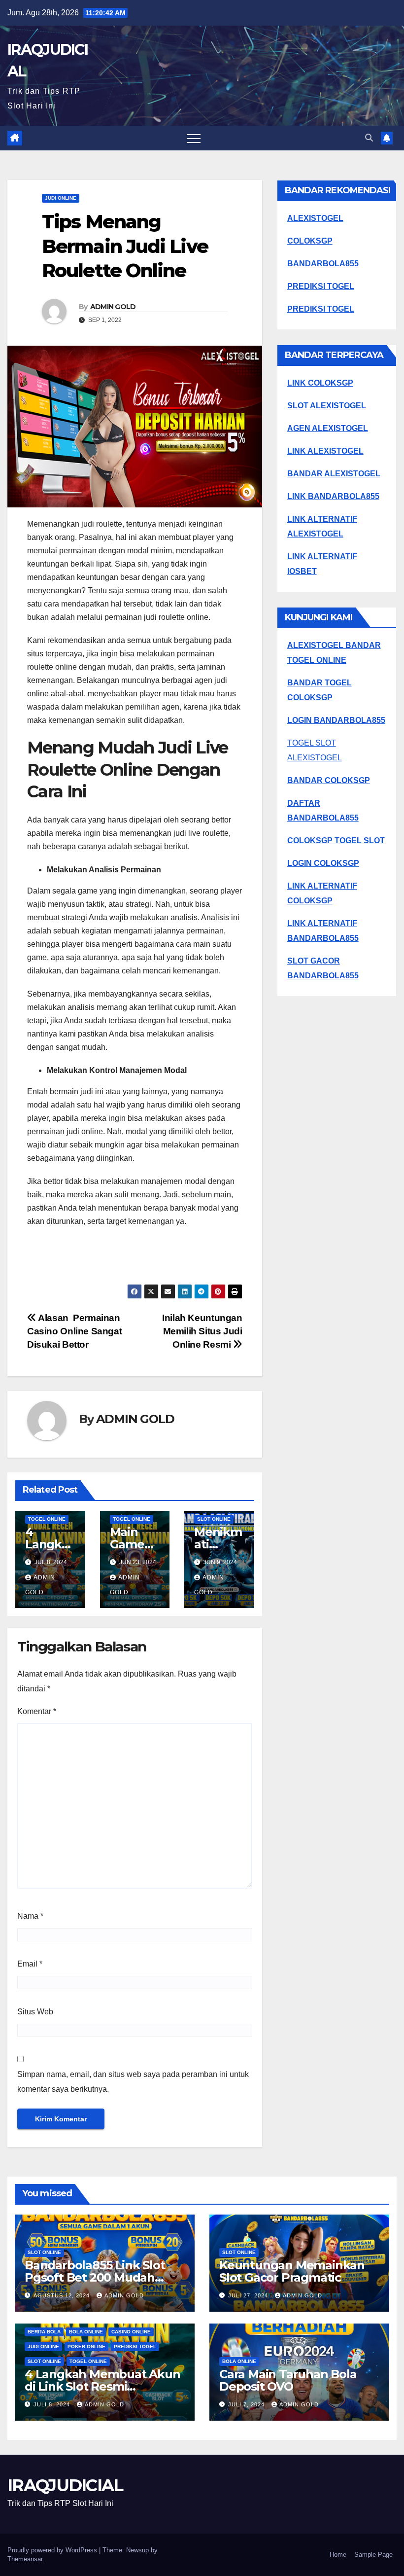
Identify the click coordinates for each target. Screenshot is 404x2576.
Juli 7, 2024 (247, 2404)
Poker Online (86, 2346)
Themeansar (25, 2559)
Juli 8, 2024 (53, 2404)
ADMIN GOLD (113, 307)
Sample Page (373, 2555)
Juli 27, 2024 (249, 2295)
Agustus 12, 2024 (63, 2295)
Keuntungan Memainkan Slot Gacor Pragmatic (292, 2271)
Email (30, 1964)
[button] (369, 138)
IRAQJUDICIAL (65, 2485)
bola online (86, 2332)
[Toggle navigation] (194, 138)
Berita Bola (44, 2332)
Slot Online (214, 1519)
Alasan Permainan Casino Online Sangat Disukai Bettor (74, 1331)
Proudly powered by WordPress (53, 2550)
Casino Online (131, 2332)
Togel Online (47, 1519)
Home (338, 2555)
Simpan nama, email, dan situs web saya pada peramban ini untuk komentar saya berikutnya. (133, 2082)
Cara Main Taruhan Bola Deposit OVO (288, 2380)
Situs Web (35, 2012)
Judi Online (61, 198)
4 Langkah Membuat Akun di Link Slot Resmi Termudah (102, 2386)
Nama (30, 1916)
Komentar (37, 1711)
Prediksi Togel (135, 2346)
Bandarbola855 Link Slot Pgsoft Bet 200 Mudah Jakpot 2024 (95, 2277)
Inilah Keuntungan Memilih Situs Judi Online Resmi (202, 1331)
